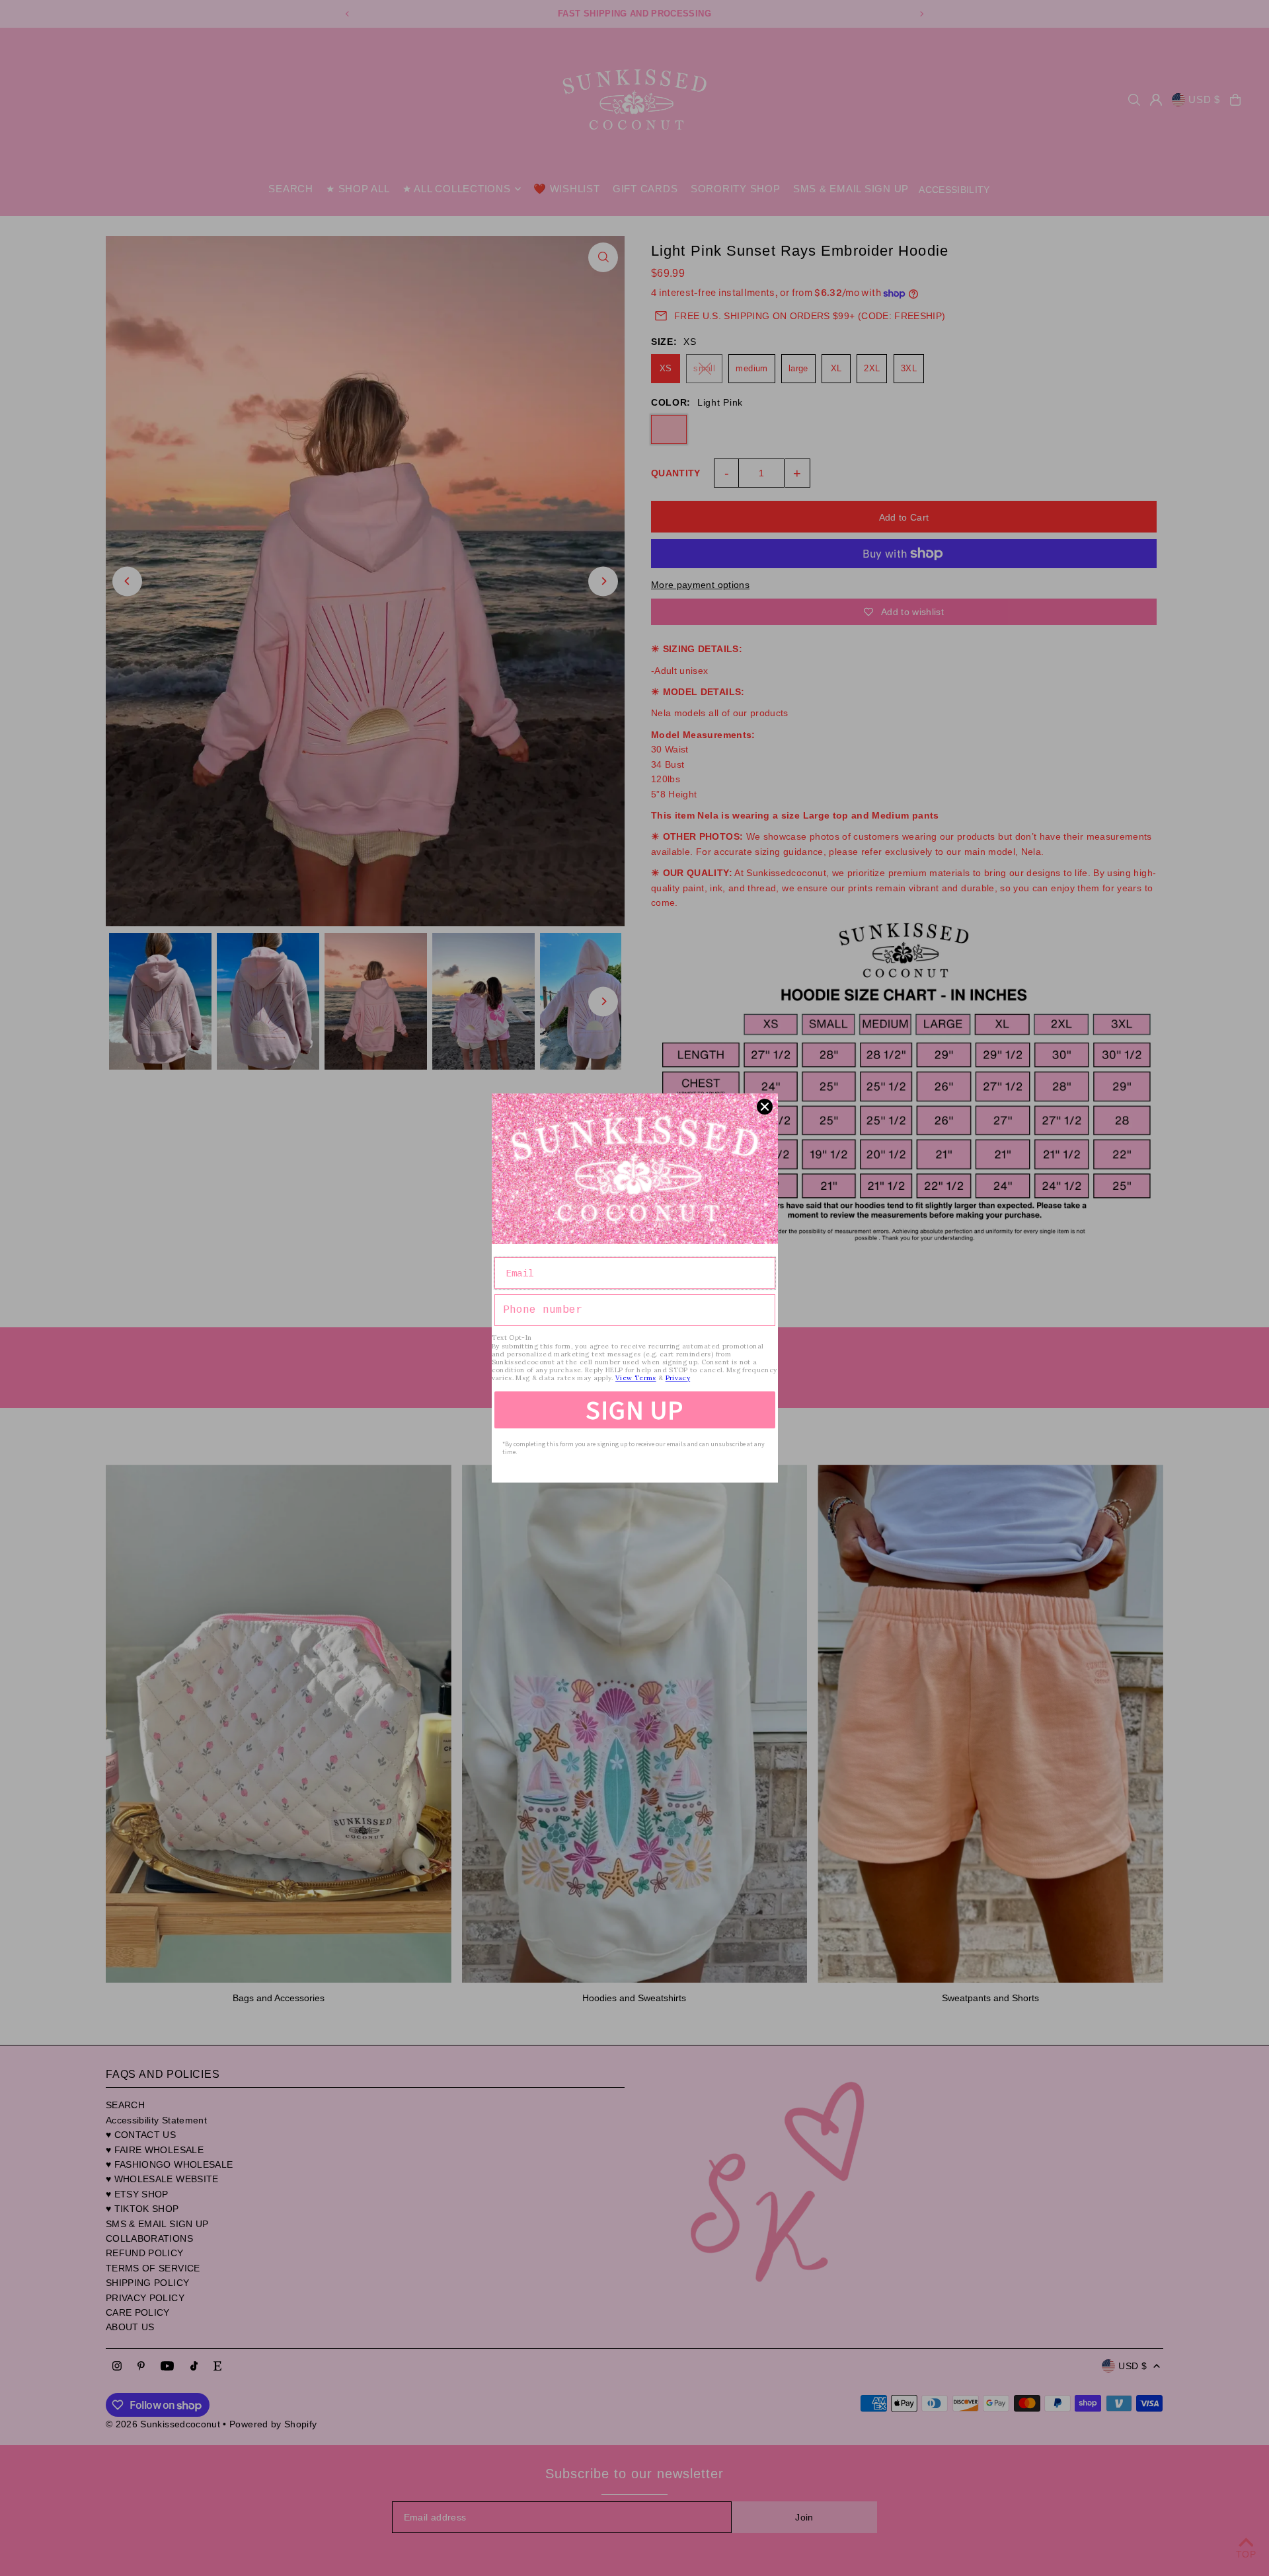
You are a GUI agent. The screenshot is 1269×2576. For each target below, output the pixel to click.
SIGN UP (634, 1410)
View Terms (636, 1378)
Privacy (678, 1378)
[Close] (765, 1107)
